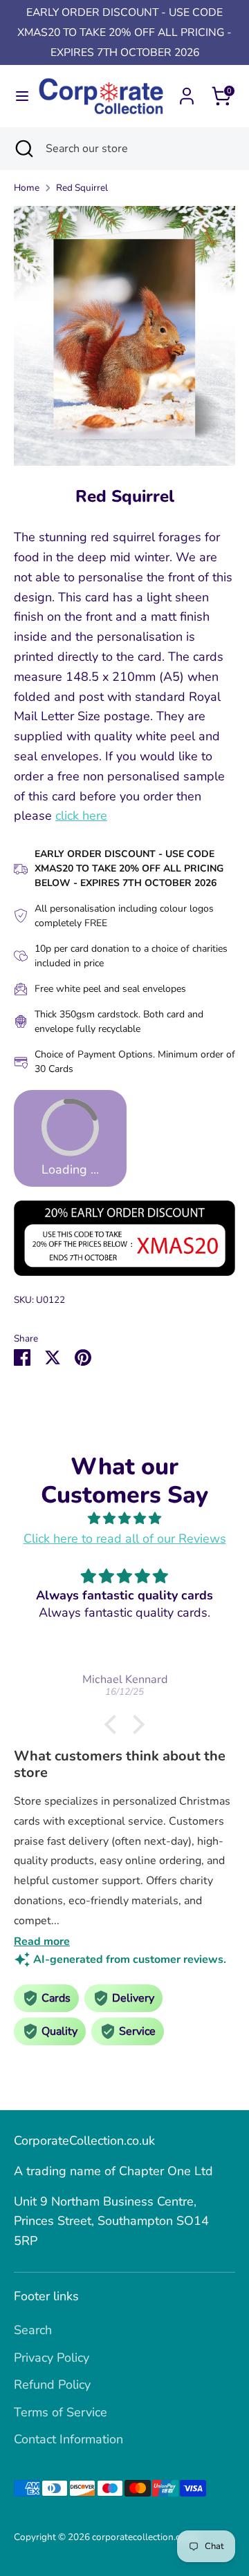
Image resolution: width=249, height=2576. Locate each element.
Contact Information (68, 2439)
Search (33, 2330)
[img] (124, 1519)
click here (81, 816)
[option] (124, 336)
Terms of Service (61, 2412)
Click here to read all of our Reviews (125, 1539)
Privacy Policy (52, 2358)
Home (27, 188)
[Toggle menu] (17, 96)
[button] (114, 1724)
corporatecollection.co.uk (145, 2537)
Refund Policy (52, 2385)
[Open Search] (23, 149)
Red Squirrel (82, 188)
